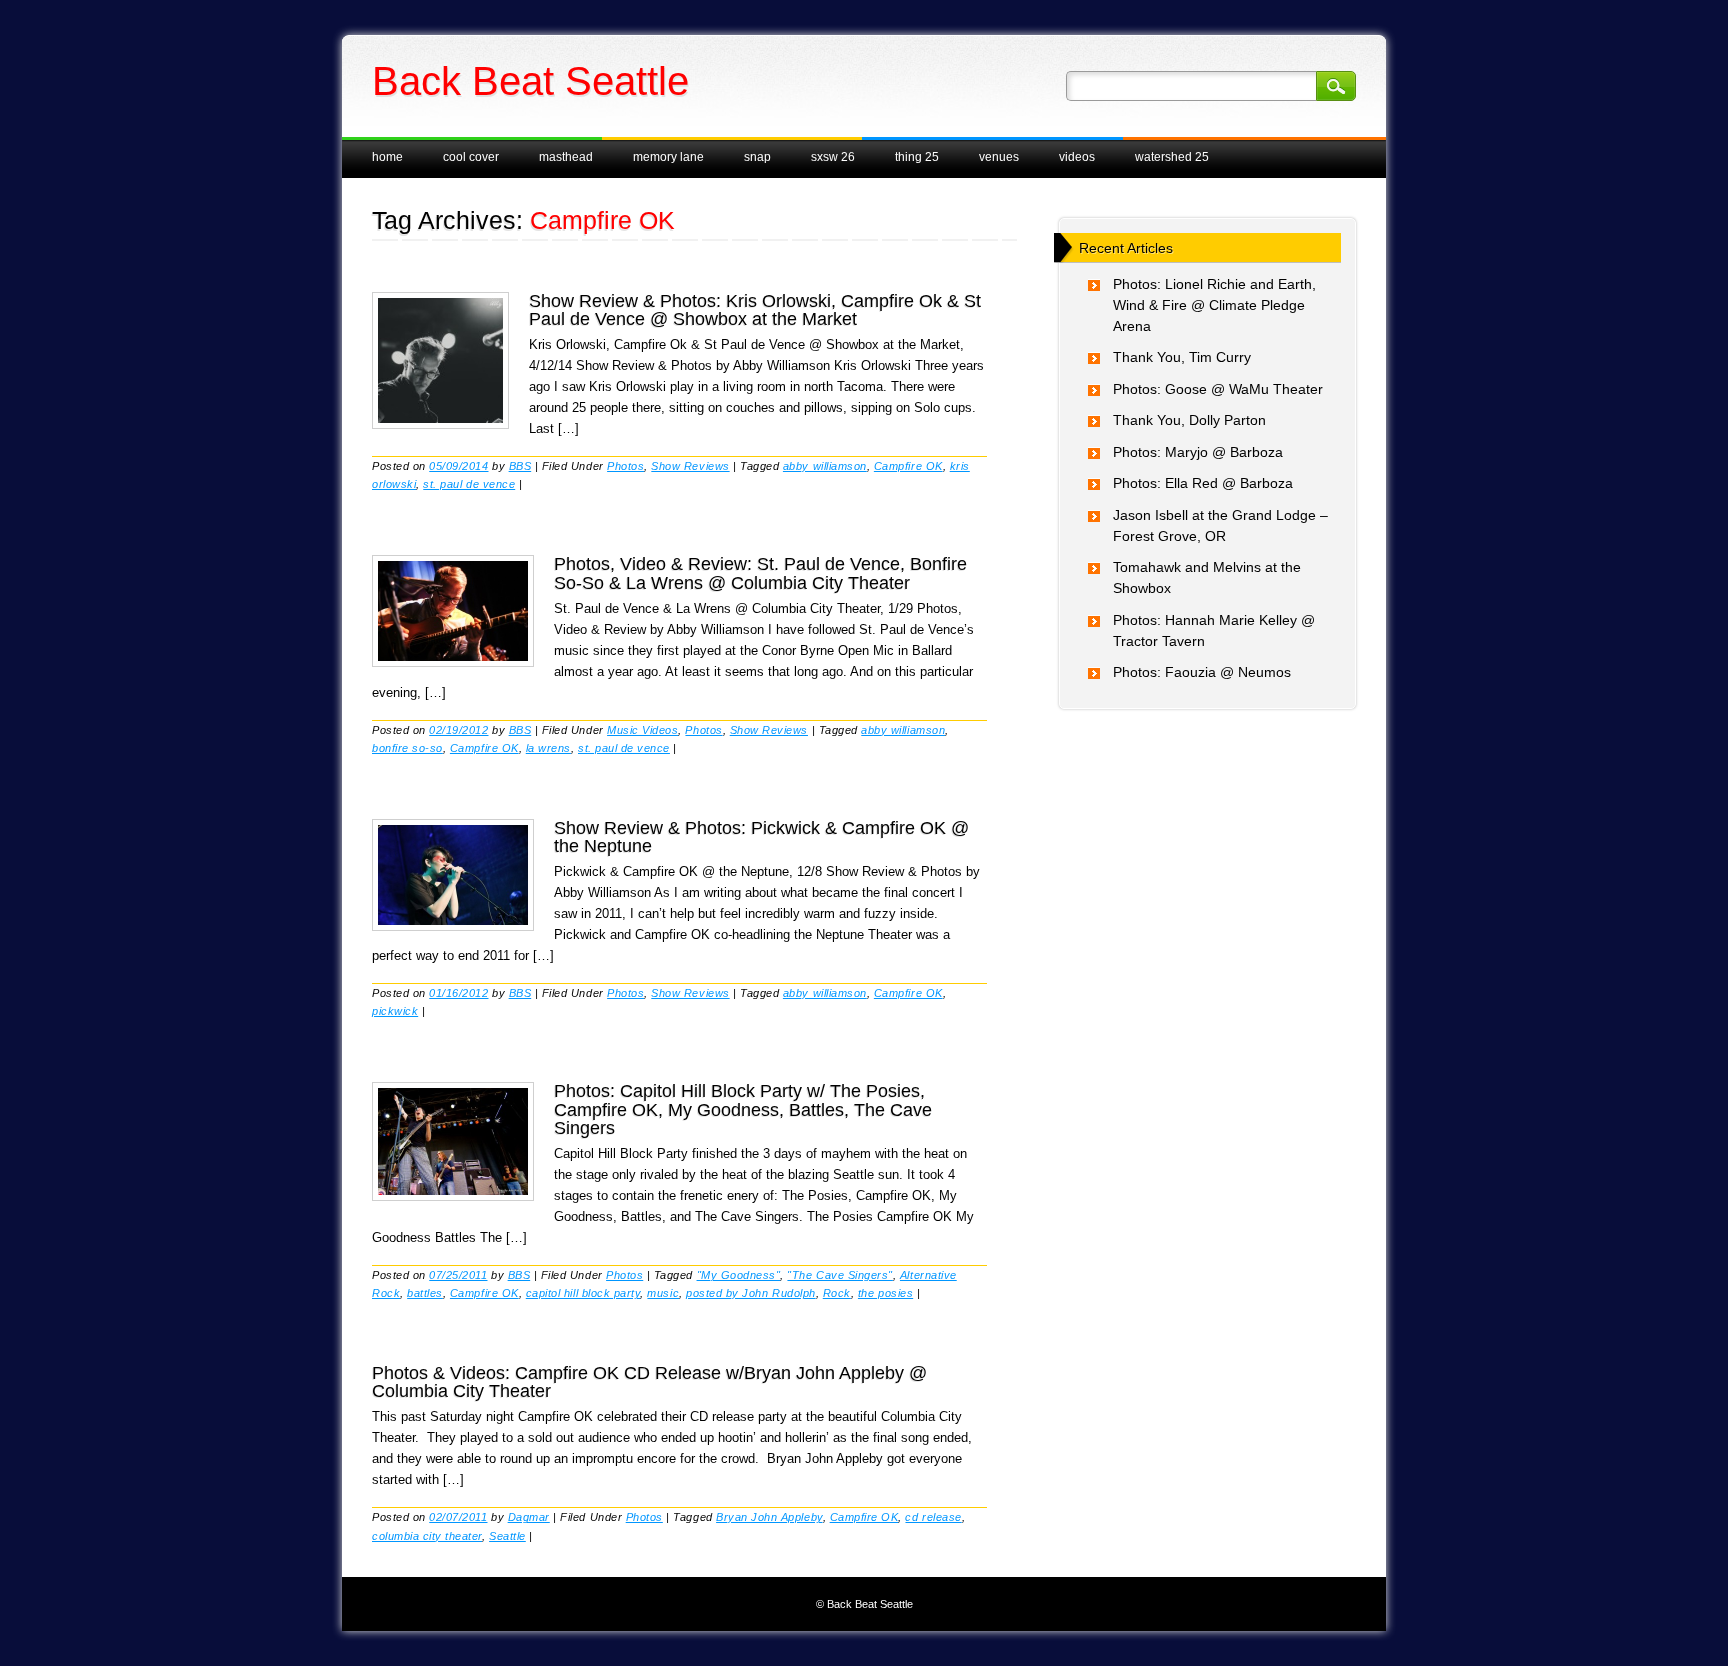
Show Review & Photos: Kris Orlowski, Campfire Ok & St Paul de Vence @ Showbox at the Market (755, 310)
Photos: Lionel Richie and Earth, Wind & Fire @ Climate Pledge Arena (1214, 305)
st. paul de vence (469, 484)
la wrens (548, 748)
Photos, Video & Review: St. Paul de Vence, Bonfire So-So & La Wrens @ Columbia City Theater (760, 573)
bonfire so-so (407, 748)
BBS (520, 466)
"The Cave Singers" (839, 1275)
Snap (757, 157)
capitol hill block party (583, 1293)
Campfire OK (908, 466)
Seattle (507, 1536)
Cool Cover (471, 157)
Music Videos (642, 730)
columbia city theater (427, 1536)
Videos (1077, 157)
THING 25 (917, 157)
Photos (625, 466)
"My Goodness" (739, 1275)
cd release (933, 1517)
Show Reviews (690, 466)
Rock (837, 1293)
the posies (885, 1293)
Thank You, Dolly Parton (1189, 420)
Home (387, 157)
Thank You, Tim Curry (1182, 357)
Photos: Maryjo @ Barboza (1198, 452)
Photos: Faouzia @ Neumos (1202, 672)
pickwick (395, 1011)
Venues (999, 157)
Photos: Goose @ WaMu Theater (1218, 389)
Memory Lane (668, 157)
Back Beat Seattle (530, 81)
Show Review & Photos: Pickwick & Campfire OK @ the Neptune (761, 837)
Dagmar (529, 1517)
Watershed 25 (1172, 157)
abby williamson (825, 466)
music (663, 1293)
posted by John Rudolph (751, 1293)
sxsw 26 (833, 157)
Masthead (566, 157)
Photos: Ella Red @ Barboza (1203, 483)
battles (425, 1293)
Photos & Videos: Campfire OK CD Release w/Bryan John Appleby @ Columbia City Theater (649, 1382)
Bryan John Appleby (769, 1517)
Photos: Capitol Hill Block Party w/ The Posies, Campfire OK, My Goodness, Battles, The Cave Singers (743, 1109)
